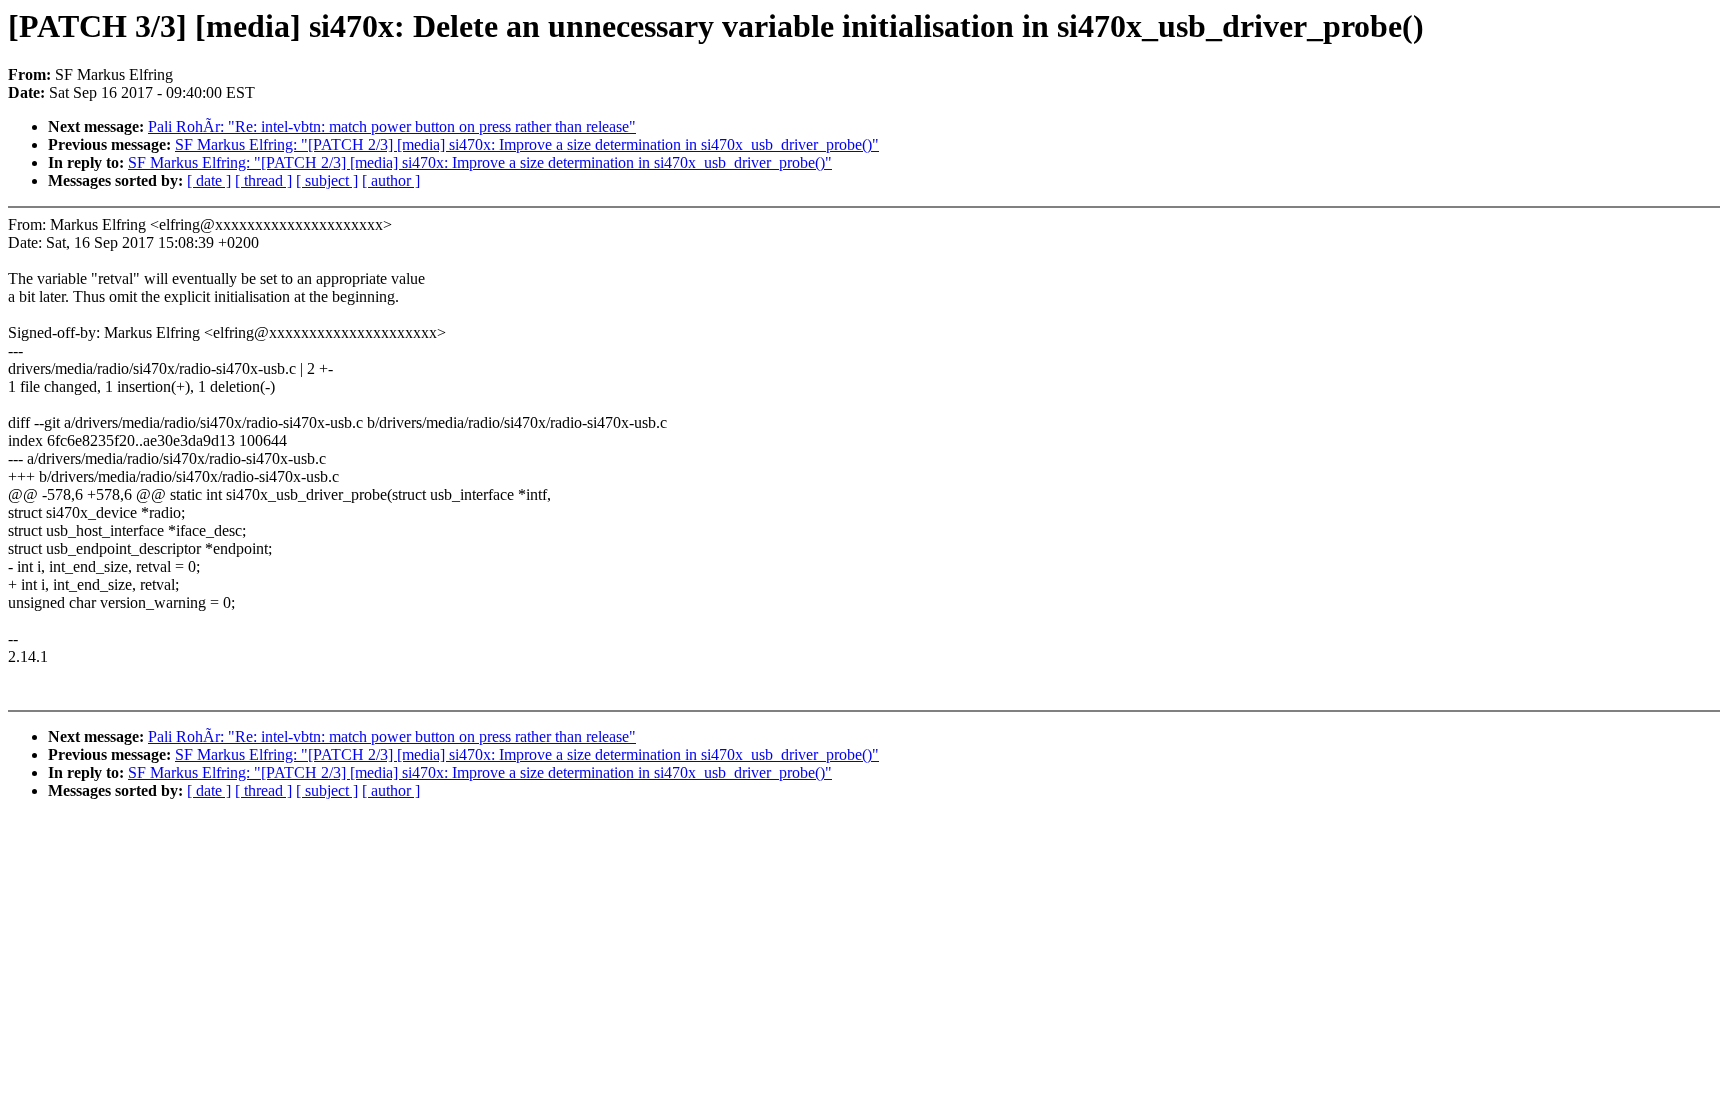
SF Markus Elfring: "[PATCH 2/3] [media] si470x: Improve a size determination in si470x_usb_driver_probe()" (527, 144)
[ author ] (391, 180)
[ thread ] (263, 180)
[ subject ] (327, 180)
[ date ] (209, 180)
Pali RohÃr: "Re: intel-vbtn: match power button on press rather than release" (392, 126)
